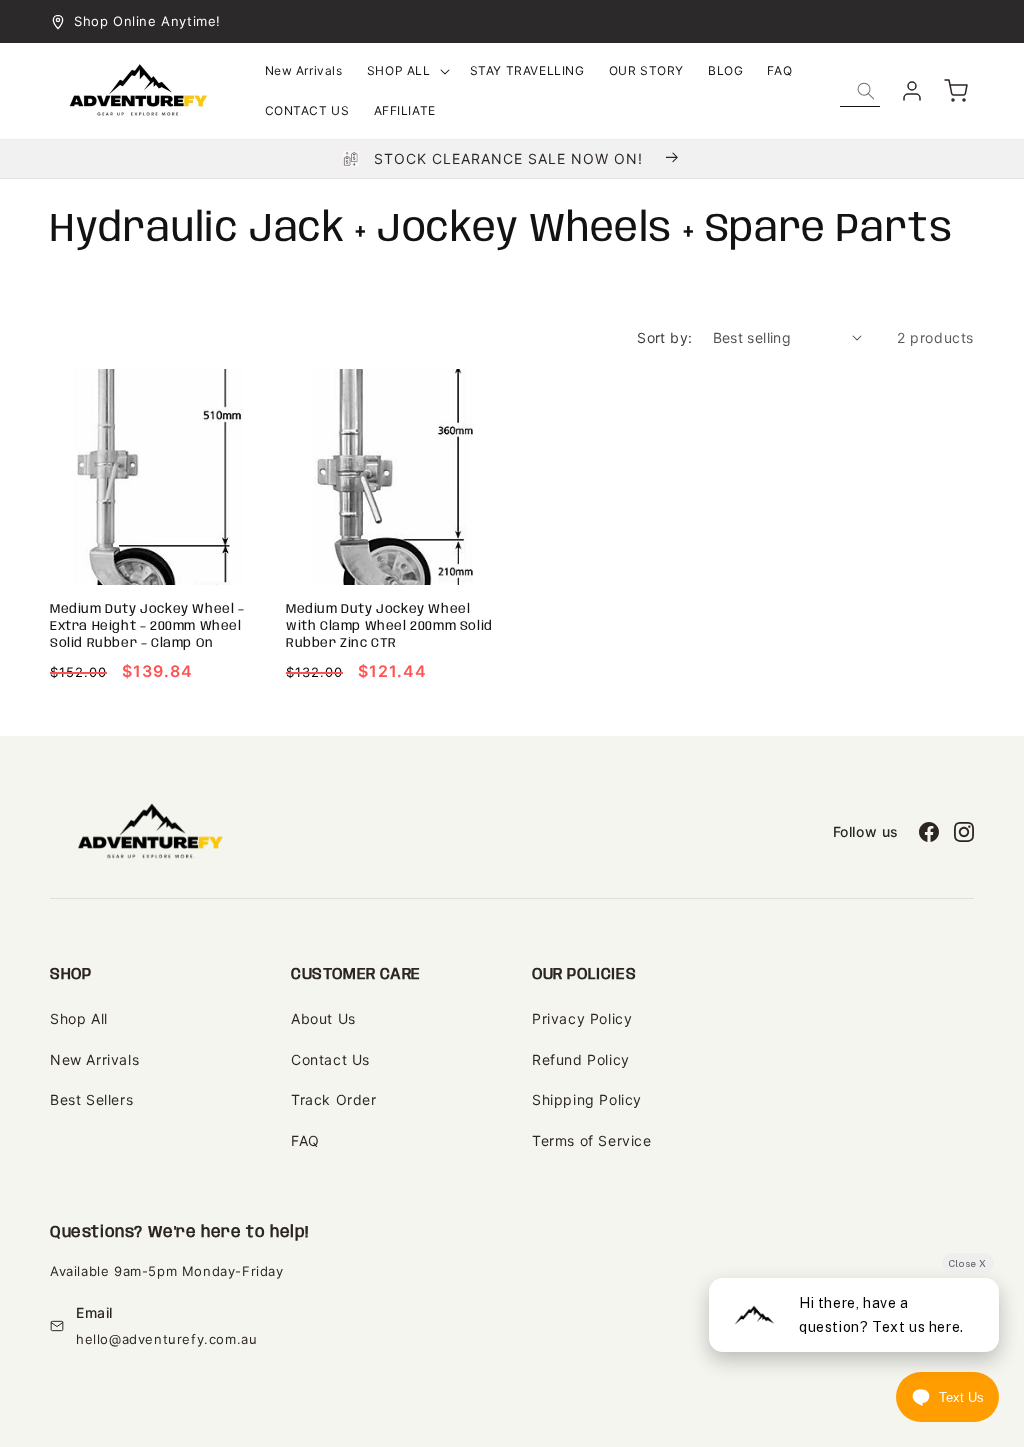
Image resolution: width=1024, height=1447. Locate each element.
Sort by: (664, 337)
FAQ (305, 1140)
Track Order (334, 1099)
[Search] (866, 91)
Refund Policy (581, 1059)
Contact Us (330, 1059)
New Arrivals (94, 1059)
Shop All (79, 1018)
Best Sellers (91, 1099)
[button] (406, 71)
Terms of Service (592, 1140)
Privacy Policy (582, 1018)
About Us (323, 1018)
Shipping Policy (587, 1099)
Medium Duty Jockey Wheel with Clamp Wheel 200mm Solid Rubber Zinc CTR (389, 626)
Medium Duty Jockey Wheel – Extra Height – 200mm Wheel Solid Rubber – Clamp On (147, 626)
